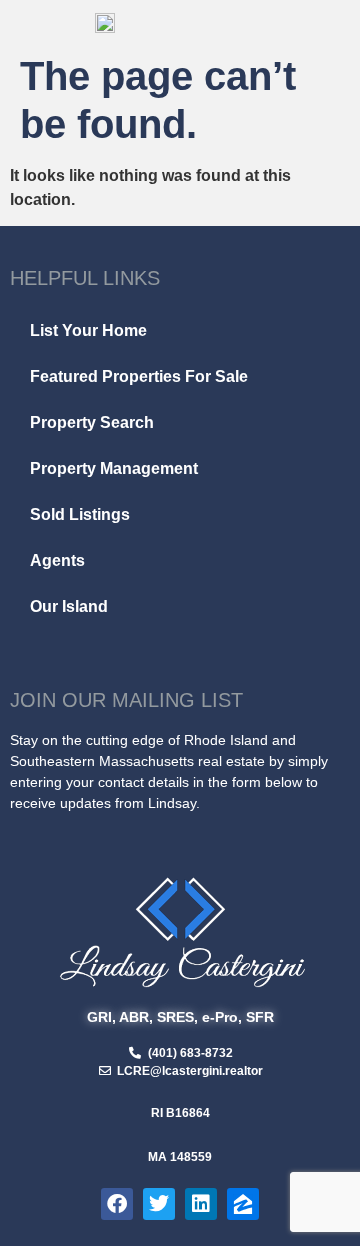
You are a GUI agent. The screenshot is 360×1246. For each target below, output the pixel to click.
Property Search (92, 422)
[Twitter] (159, 1204)
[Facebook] (117, 1204)
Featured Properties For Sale (139, 376)
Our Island (69, 606)
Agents (57, 560)
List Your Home (88, 330)
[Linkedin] (201, 1204)
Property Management (114, 468)
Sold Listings (80, 514)
